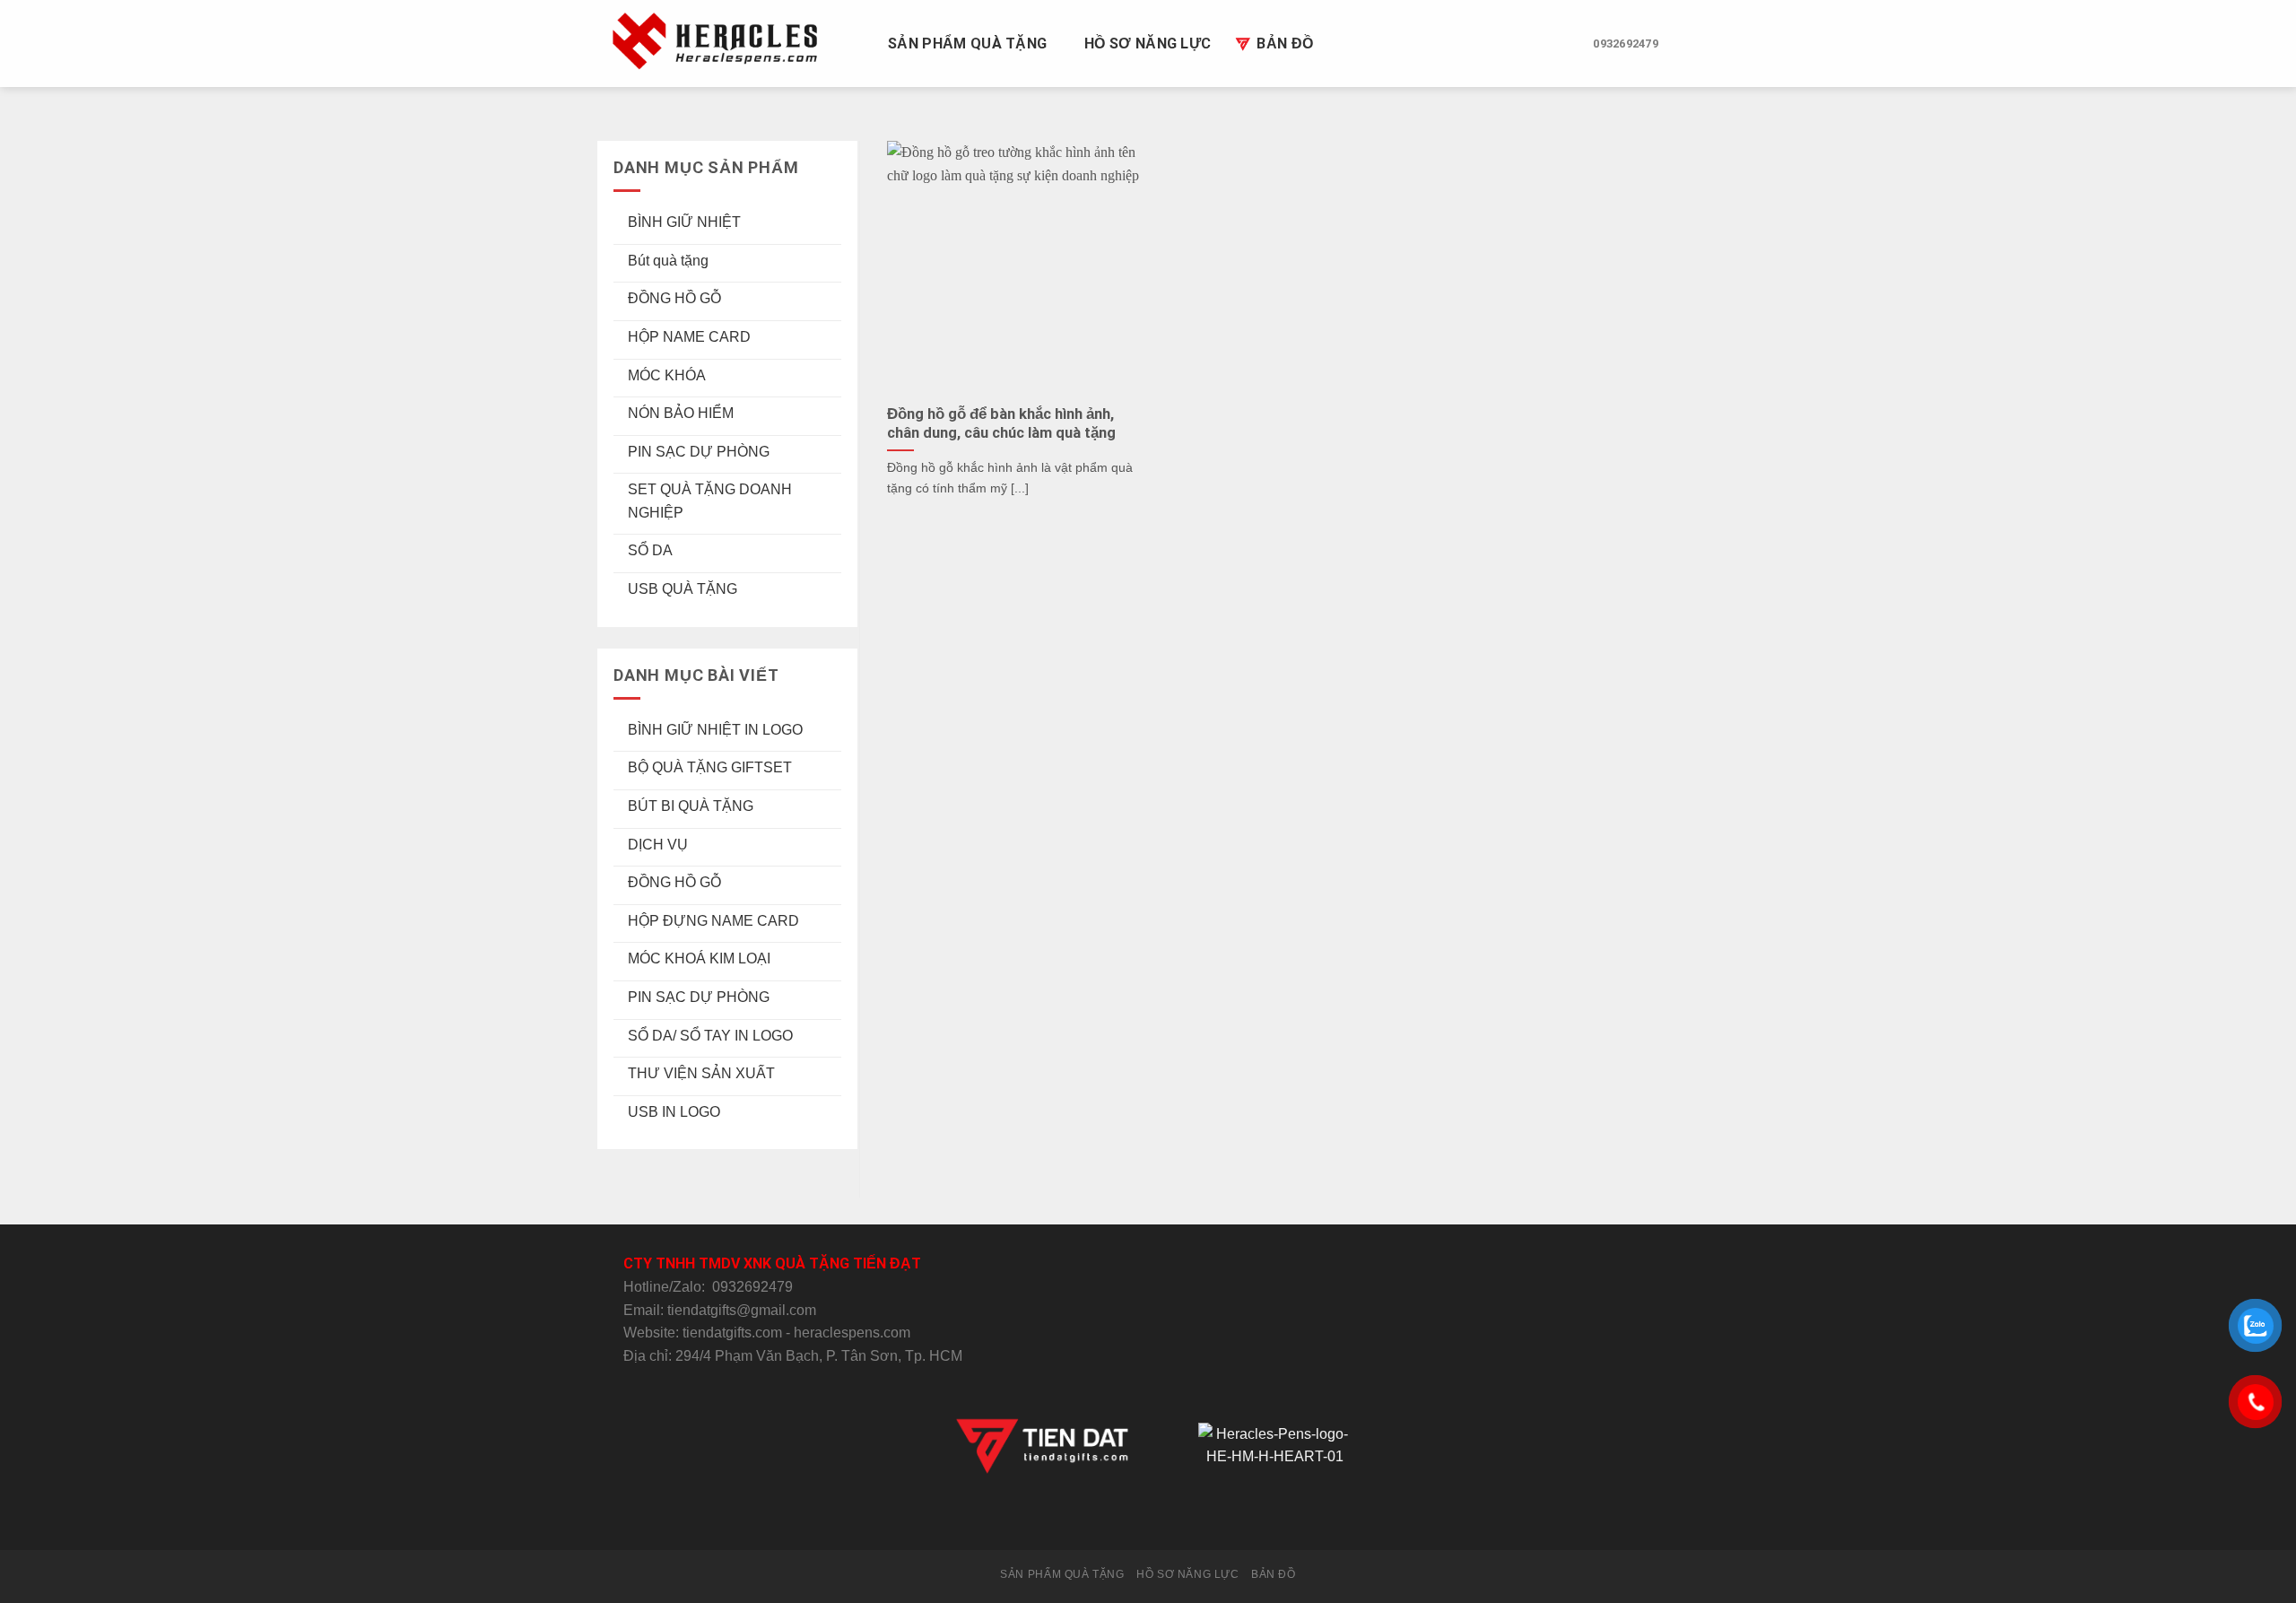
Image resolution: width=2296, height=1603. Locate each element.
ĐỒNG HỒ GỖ (674, 298)
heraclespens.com (852, 1333)
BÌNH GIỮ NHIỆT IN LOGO (715, 730)
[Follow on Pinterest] (1192, 1517)
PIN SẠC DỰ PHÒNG (699, 452)
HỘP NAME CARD (689, 337)
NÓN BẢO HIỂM (681, 413)
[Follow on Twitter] (1126, 1517)
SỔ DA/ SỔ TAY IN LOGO (710, 1036)
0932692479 (752, 1287)
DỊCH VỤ (658, 845)
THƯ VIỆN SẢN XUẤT (701, 1073)
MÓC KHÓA (667, 375)
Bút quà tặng (668, 261)
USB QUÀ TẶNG (683, 589)
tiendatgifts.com (732, 1333)
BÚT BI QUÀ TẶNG (691, 806)
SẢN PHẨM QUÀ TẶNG (967, 44)
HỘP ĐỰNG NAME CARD (713, 921)
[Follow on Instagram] (1104, 1517)
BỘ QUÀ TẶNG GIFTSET (710, 767)
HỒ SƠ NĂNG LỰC (1148, 44)
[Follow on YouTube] (1213, 1517)
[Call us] (1170, 1517)
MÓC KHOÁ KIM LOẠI (699, 958)
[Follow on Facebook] (1082, 1517)
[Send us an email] (1148, 1517)
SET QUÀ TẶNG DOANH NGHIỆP (710, 501)
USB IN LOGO (674, 1112)
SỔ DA (650, 550)
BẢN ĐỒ (1285, 44)
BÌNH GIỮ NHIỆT (684, 222)
